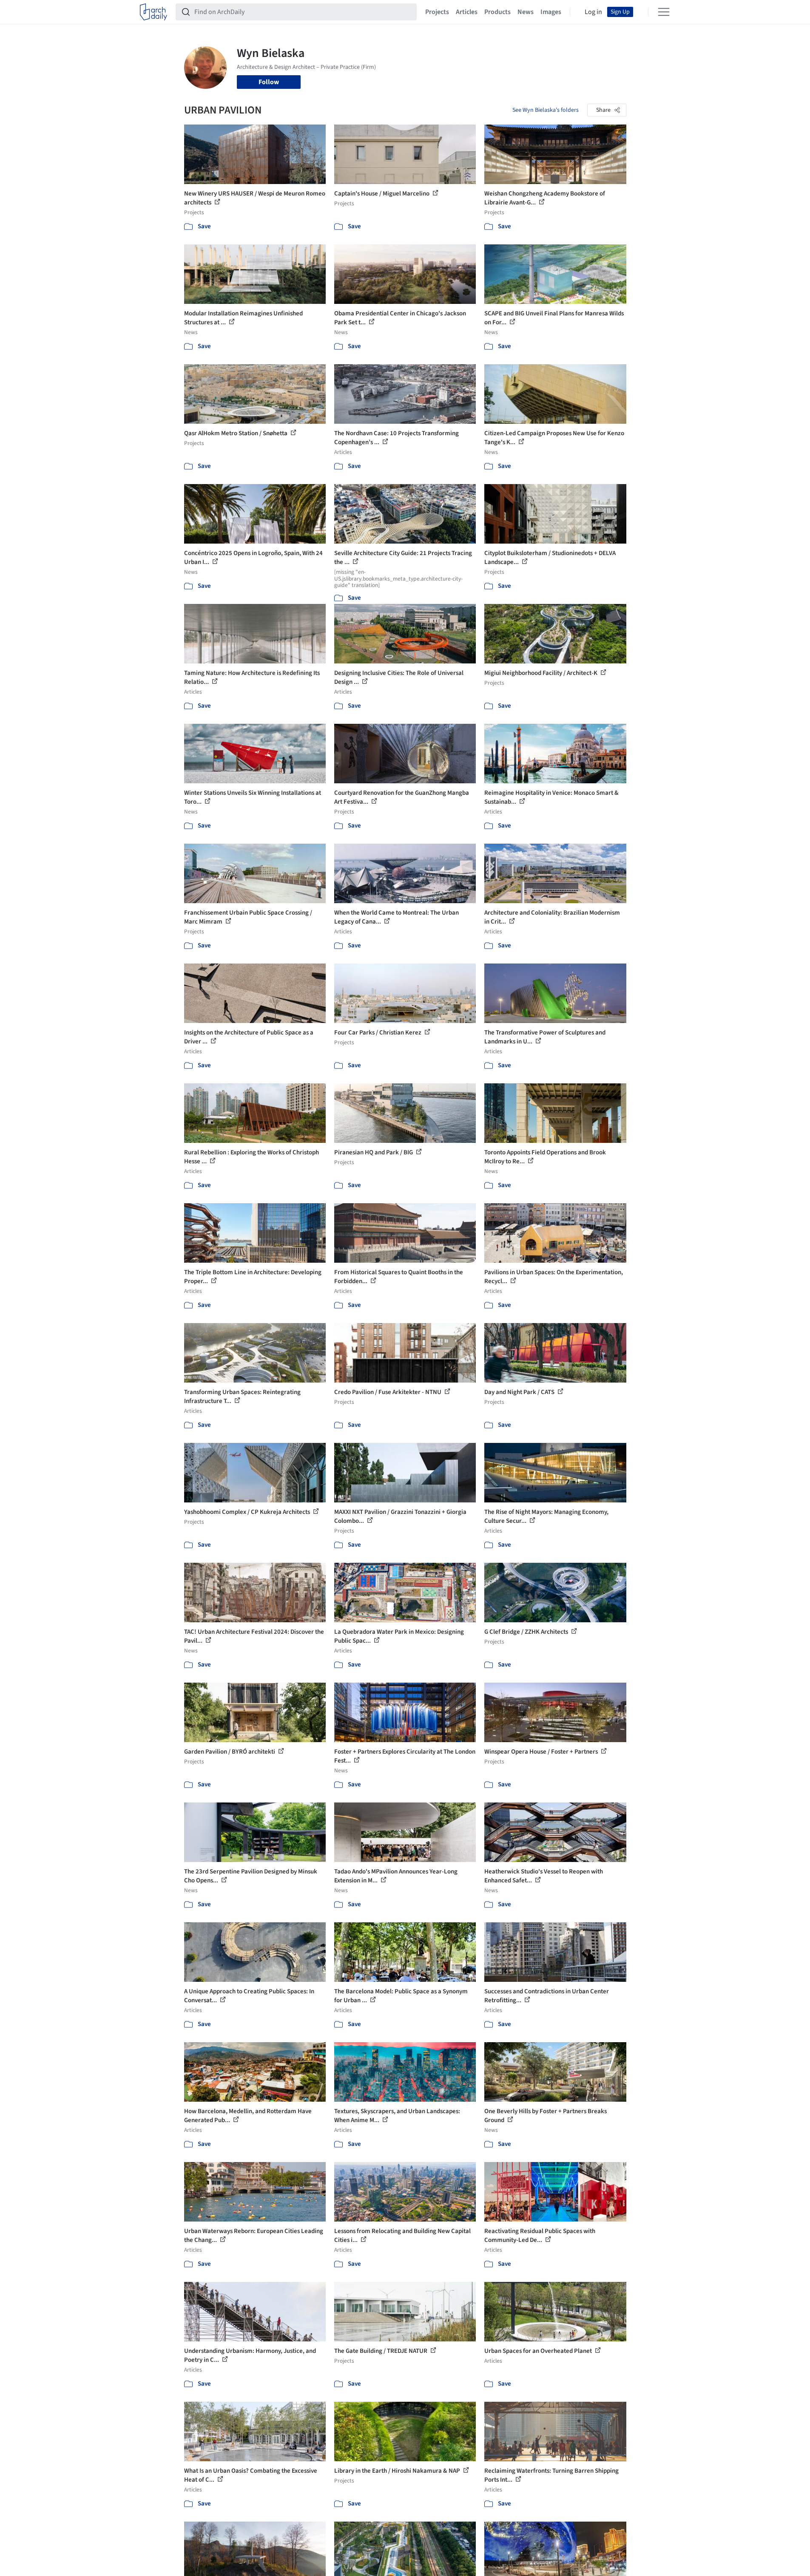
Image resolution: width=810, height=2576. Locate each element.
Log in (593, 12)
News (526, 12)
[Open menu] (664, 12)
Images (551, 12)
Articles (467, 12)
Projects (437, 12)
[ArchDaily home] (153, 12)
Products (497, 12)
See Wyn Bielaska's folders (546, 110)
